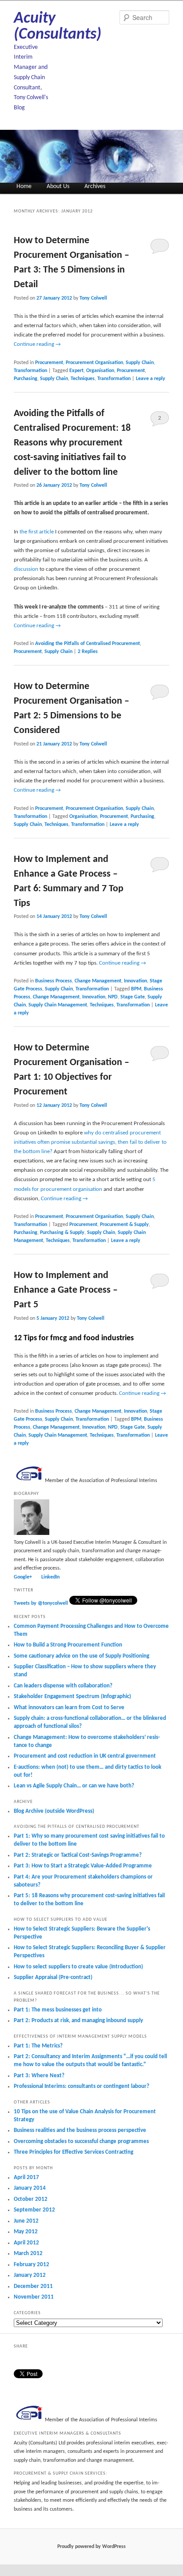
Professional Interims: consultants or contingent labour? (82, 2086)
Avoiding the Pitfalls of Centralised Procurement (88, 644)
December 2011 (33, 2286)
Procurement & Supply (124, 1225)
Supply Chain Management (58, 1005)
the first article (37, 532)
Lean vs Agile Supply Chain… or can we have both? (74, 1786)
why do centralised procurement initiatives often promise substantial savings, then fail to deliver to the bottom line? (90, 1142)
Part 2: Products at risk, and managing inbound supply (78, 2021)
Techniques (83, 379)
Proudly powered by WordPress (91, 2547)
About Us (58, 186)
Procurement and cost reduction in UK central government (85, 1756)
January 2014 (30, 2188)
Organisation (100, 371)
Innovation (135, 981)
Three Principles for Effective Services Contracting (74, 2152)
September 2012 (34, 2210)
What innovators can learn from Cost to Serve (69, 1708)
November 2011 (34, 2297)
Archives (95, 186)
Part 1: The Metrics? (38, 2046)
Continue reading (37, 344)
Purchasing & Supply (62, 1233)
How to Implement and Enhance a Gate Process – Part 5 (66, 1290)
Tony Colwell (93, 298)
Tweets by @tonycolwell (41, 1603)
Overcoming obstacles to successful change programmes (81, 2141)
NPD (113, 997)
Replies (88, 652)
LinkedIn (50, 1577)
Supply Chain (140, 363)
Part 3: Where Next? (39, 2076)
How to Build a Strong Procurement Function (68, 1645)
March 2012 (28, 2253)
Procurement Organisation (94, 363)
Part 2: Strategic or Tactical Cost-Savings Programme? (78, 1855)
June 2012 (26, 2221)
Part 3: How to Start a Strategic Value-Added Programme (83, 1866)
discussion (26, 569)
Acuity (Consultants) (58, 27)
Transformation (30, 371)
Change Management (98, 981)
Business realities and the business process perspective (80, 2130)
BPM (136, 989)
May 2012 (26, 2232)
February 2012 (32, 2265)
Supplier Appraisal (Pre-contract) (53, 1977)
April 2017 (26, 2177)
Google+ (23, 1577)
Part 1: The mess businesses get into (58, 2010)
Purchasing (26, 379)
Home (24, 186)
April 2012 (26, 2243)
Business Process (54, 981)
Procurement (49, 363)
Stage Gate (133, 997)
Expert (76, 371)
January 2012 (30, 2275)
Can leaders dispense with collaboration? (63, 1686)
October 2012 (31, 2199)
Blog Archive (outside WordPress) (54, 1811)
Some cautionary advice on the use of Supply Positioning (82, 1656)
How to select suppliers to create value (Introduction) (78, 1967)
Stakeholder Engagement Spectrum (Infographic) (72, 1697)
